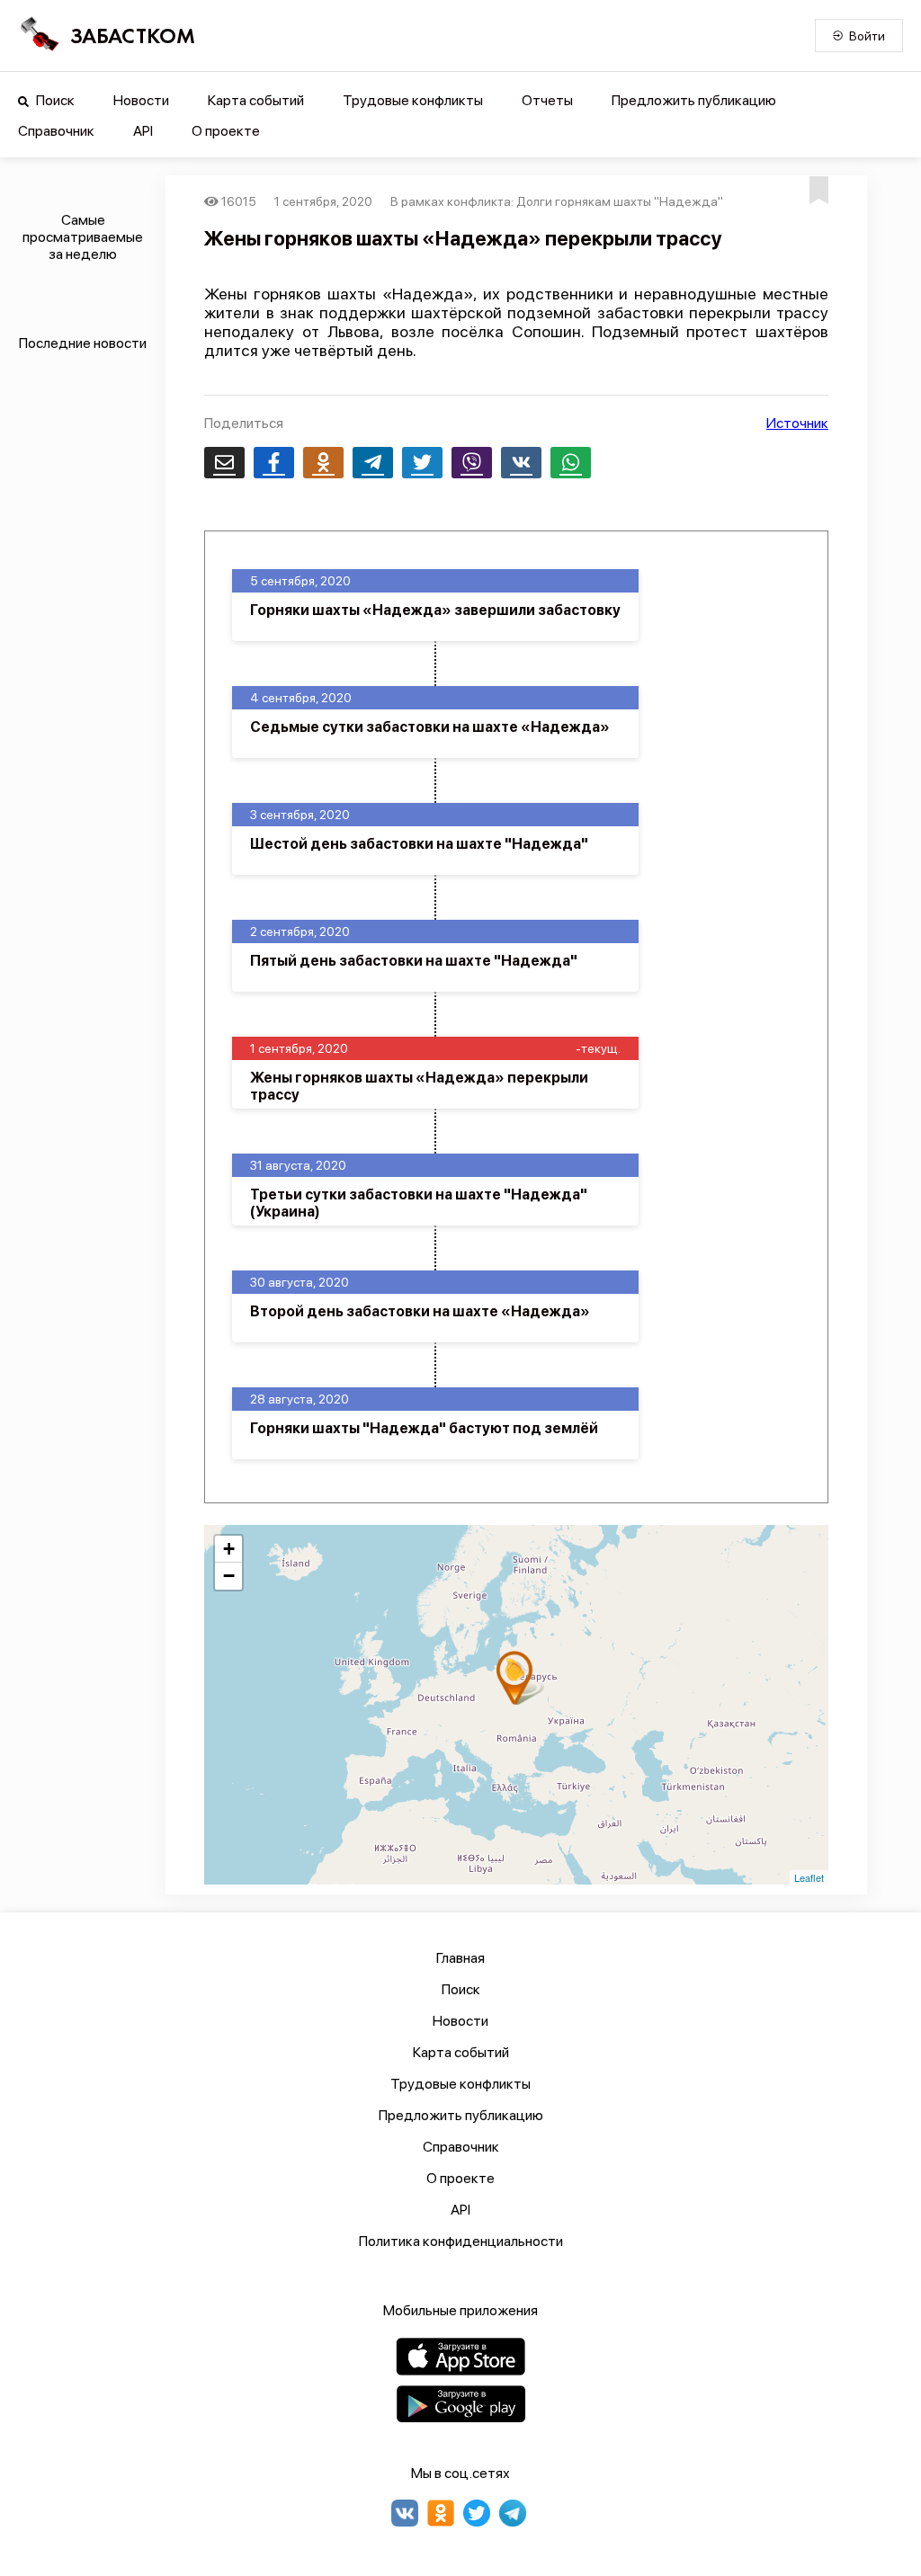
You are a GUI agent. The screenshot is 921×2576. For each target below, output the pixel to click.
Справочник (56, 131)
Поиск (54, 100)
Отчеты (547, 100)
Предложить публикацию (694, 100)
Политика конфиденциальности (461, 2241)
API (143, 131)
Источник (797, 423)
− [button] (229, 1576)
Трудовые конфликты (413, 100)
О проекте (226, 131)
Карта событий (256, 100)
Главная (460, 1958)
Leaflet (809, 1877)
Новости (141, 100)
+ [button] (229, 1549)
